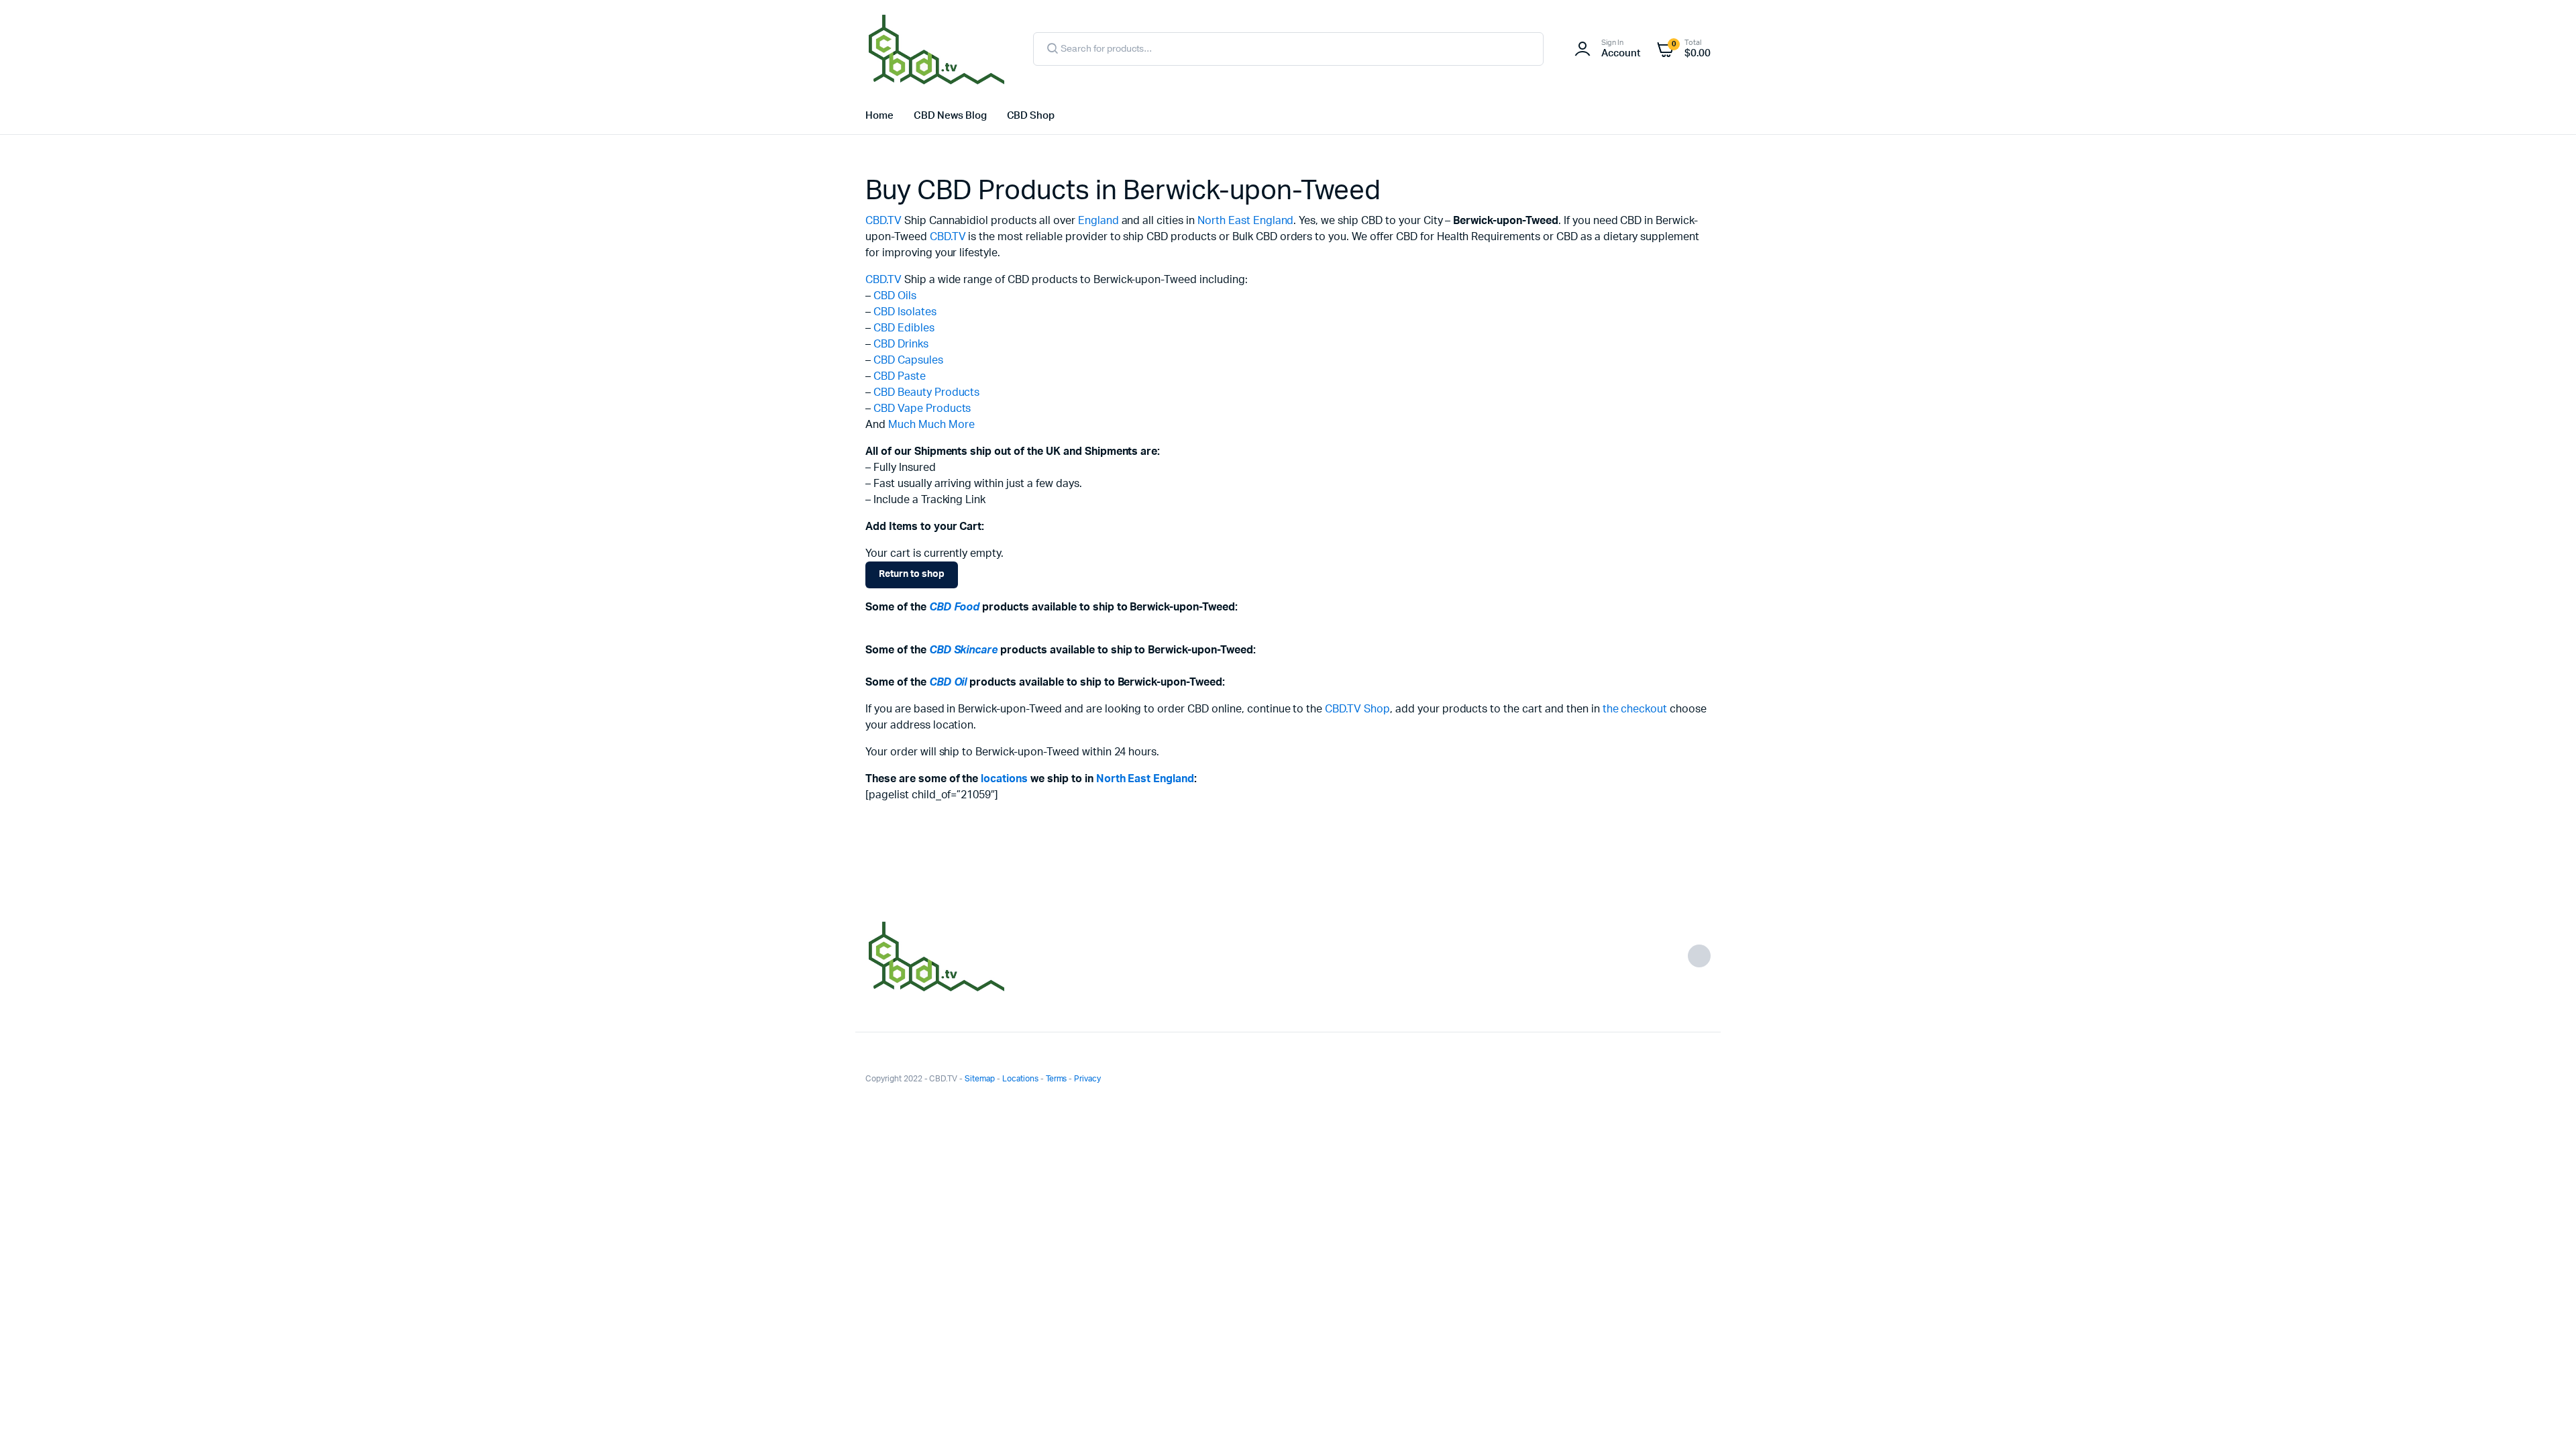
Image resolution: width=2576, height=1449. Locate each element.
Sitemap (980, 1079)
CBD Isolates (905, 312)
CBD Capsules (908, 360)
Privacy (1087, 1079)
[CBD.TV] (936, 49)
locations (1004, 779)
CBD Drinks (901, 344)
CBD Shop (1031, 116)
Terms (1057, 1079)
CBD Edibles (904, 328)
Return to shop (912, 574)
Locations (1020, 1079)
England (1098, 221)
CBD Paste (900, 376)
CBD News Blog (950, 116)
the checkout (1635, 709)
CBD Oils (895, 296)
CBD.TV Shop (1357, 709)
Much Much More (931, 425)
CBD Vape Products (922, 409)
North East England (1245, 221)
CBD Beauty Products (926, 392)
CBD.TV (883, 221)
